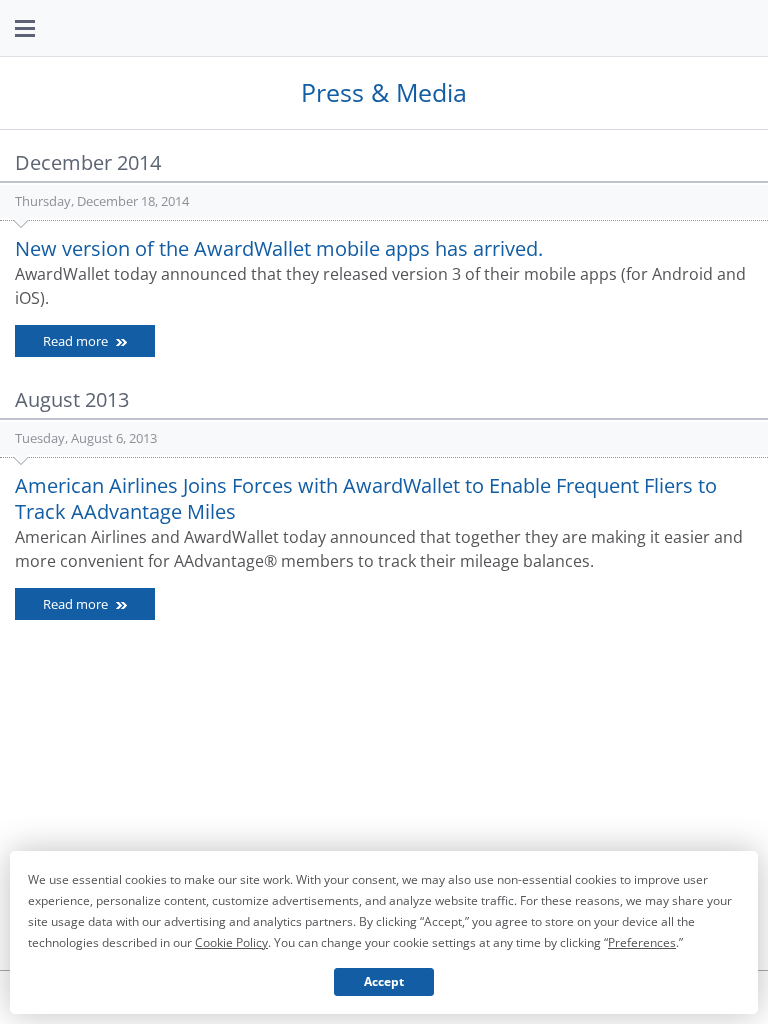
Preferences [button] (642, 942)
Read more (77, 341)
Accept (384, 981)
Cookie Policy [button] (231, 942)
